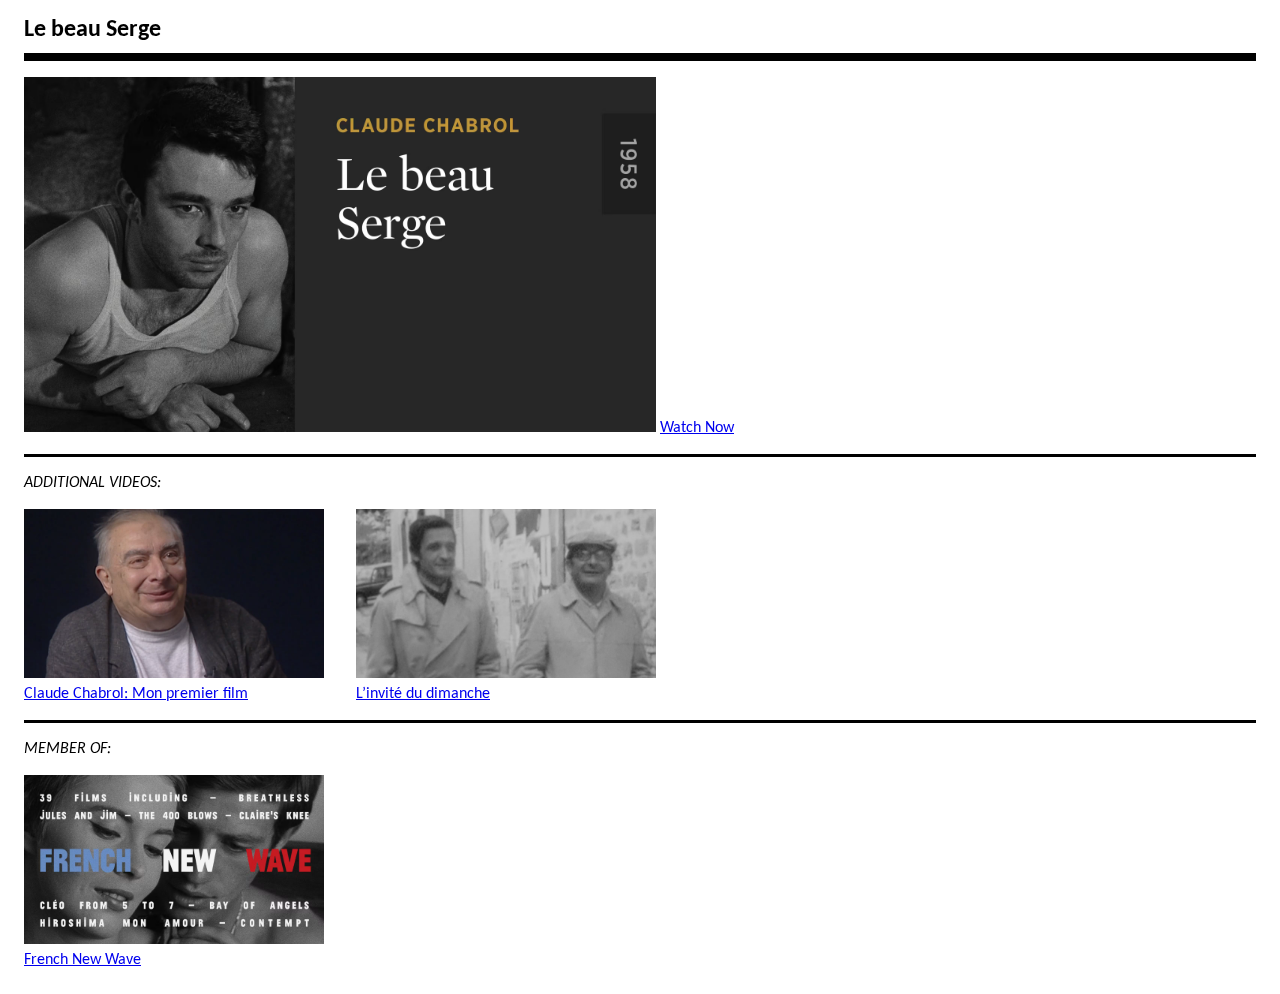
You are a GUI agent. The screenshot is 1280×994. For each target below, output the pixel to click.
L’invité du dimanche (423, 694)
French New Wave (82, 960)
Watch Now (697, 428)
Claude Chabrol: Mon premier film (136, 694)
